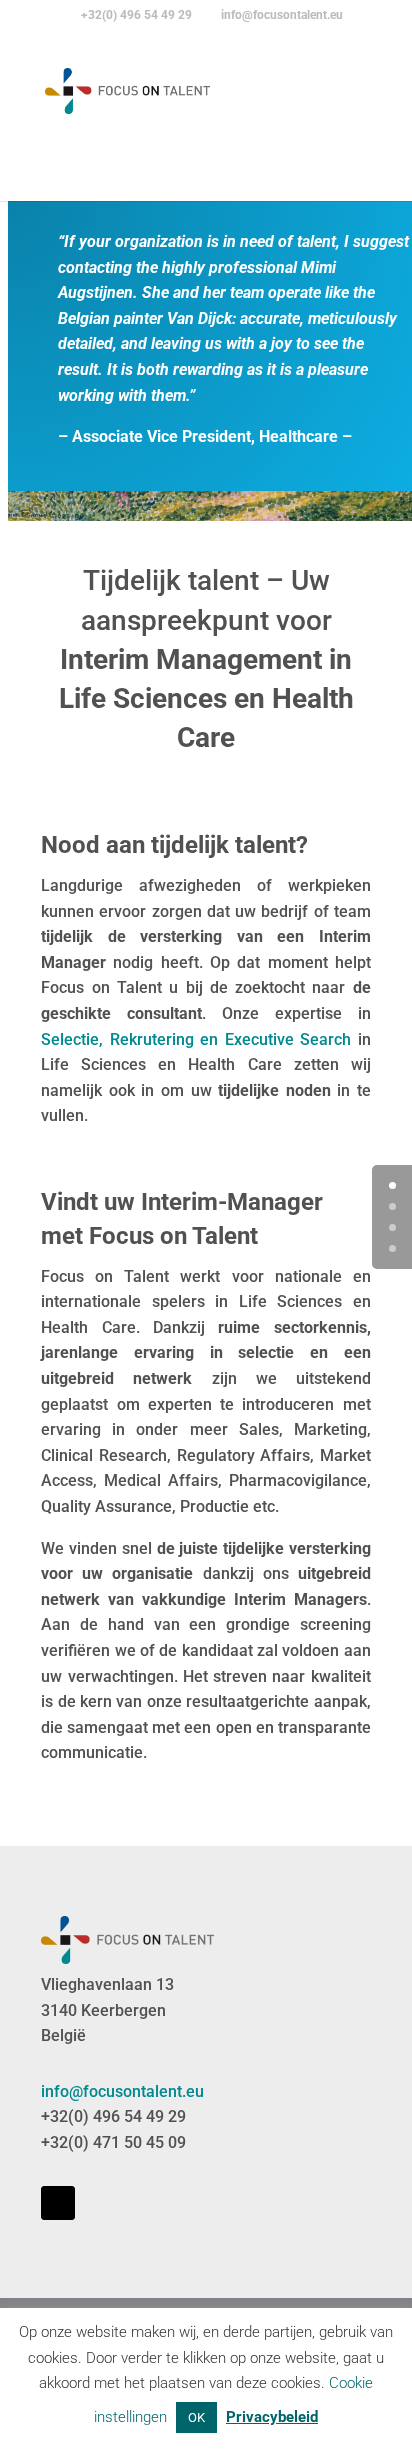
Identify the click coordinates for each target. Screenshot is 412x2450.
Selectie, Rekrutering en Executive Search (196, 1039)
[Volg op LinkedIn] (58, 2203)
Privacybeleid (272, 2417)
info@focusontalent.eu (122, 2091)
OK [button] (196, 2417)
